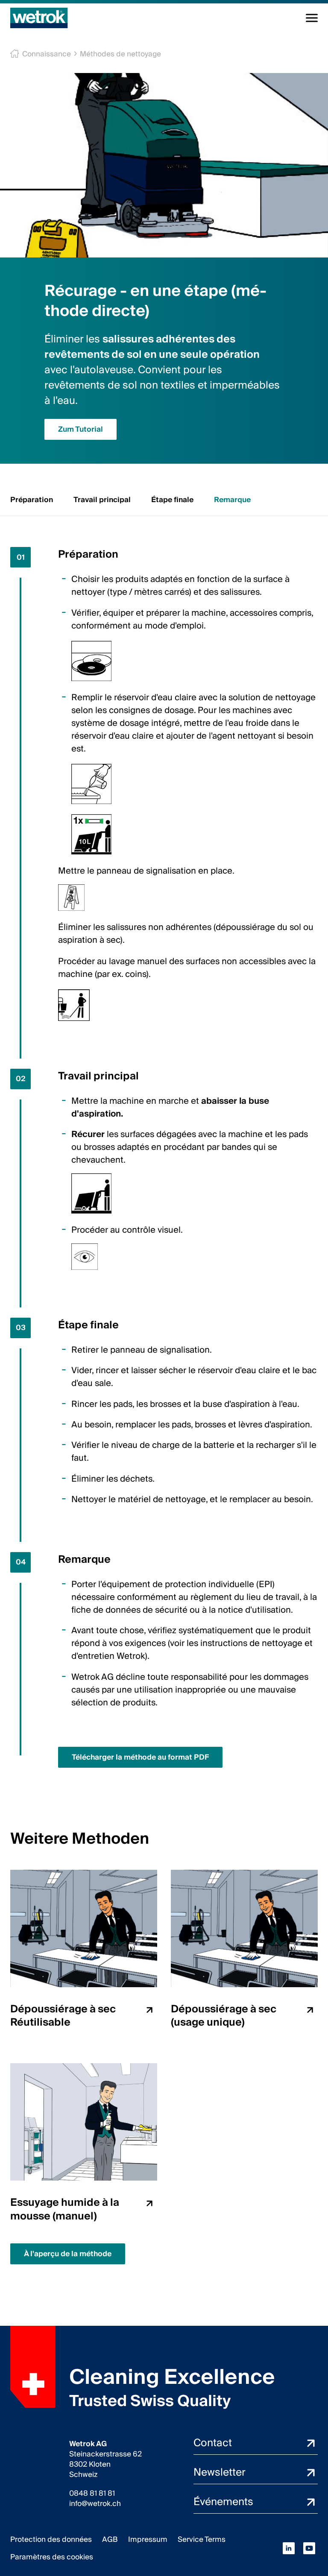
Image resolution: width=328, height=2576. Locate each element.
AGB (110, 2539)
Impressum (148, 2539)
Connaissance (47, 54)
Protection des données (51, 2539)
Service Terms (202, 2539)
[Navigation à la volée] (312, 18)
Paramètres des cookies (52, 2557)
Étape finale (172, 500)
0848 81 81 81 (92, 2494)
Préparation (32, 500)
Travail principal (102, 500)
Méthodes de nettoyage (120, 54)
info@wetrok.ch (95, 2504)
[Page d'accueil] (39, 18)
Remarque (232, 500)
